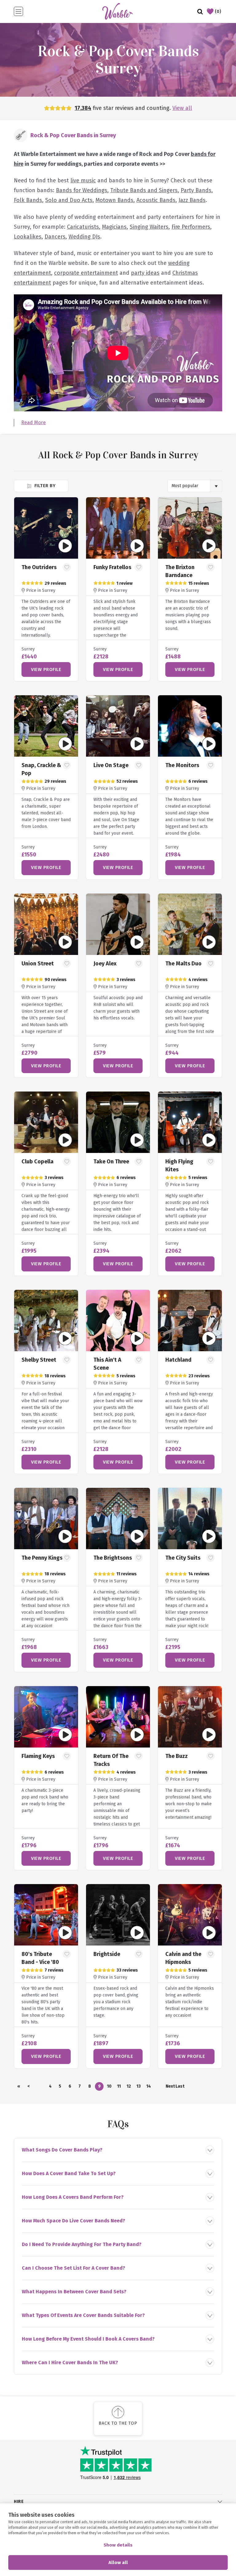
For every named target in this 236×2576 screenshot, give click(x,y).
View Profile (46, 669)
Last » (180, 2087)
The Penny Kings (42, 1558)
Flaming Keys (38, 1756)
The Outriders (39, 567)
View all (182, 108)
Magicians (114, 227)
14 (149, 2086)
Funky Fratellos (112, 567)
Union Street (38, 964)
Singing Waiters (149, 227)
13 (139, 2086)
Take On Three (111, 1162)
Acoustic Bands (156, 200)
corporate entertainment (86, 273)
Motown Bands (114, 200)
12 (129, 2086)
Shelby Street (39, 1360)
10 (109, 2086)
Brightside (107, 1954)
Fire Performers (191, 227)
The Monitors (182, 765)
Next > (170, 2087)
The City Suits (183, 1558)
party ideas (145, 273)
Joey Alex (105, 964)
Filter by (44, 486)
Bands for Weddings (82, 190)
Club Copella (37, 1162)
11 (119, 2086)
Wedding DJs (84, 237)
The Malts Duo (183, 964)
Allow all (118, 2562)
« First (19, 2087)
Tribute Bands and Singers (144, 190)
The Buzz (177, 1756)
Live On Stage (111, 765)
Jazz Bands (192, 200)
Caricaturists (83, 227)
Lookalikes (28, 237)
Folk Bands (28, 200)
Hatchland (178, 1360)
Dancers (55, 237)
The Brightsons (113, 1558)
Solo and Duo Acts (69, 200)
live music (83, 180)
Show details (118, 2545)
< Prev (29, 2087)
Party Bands (196, 190)
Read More (33, 423)
